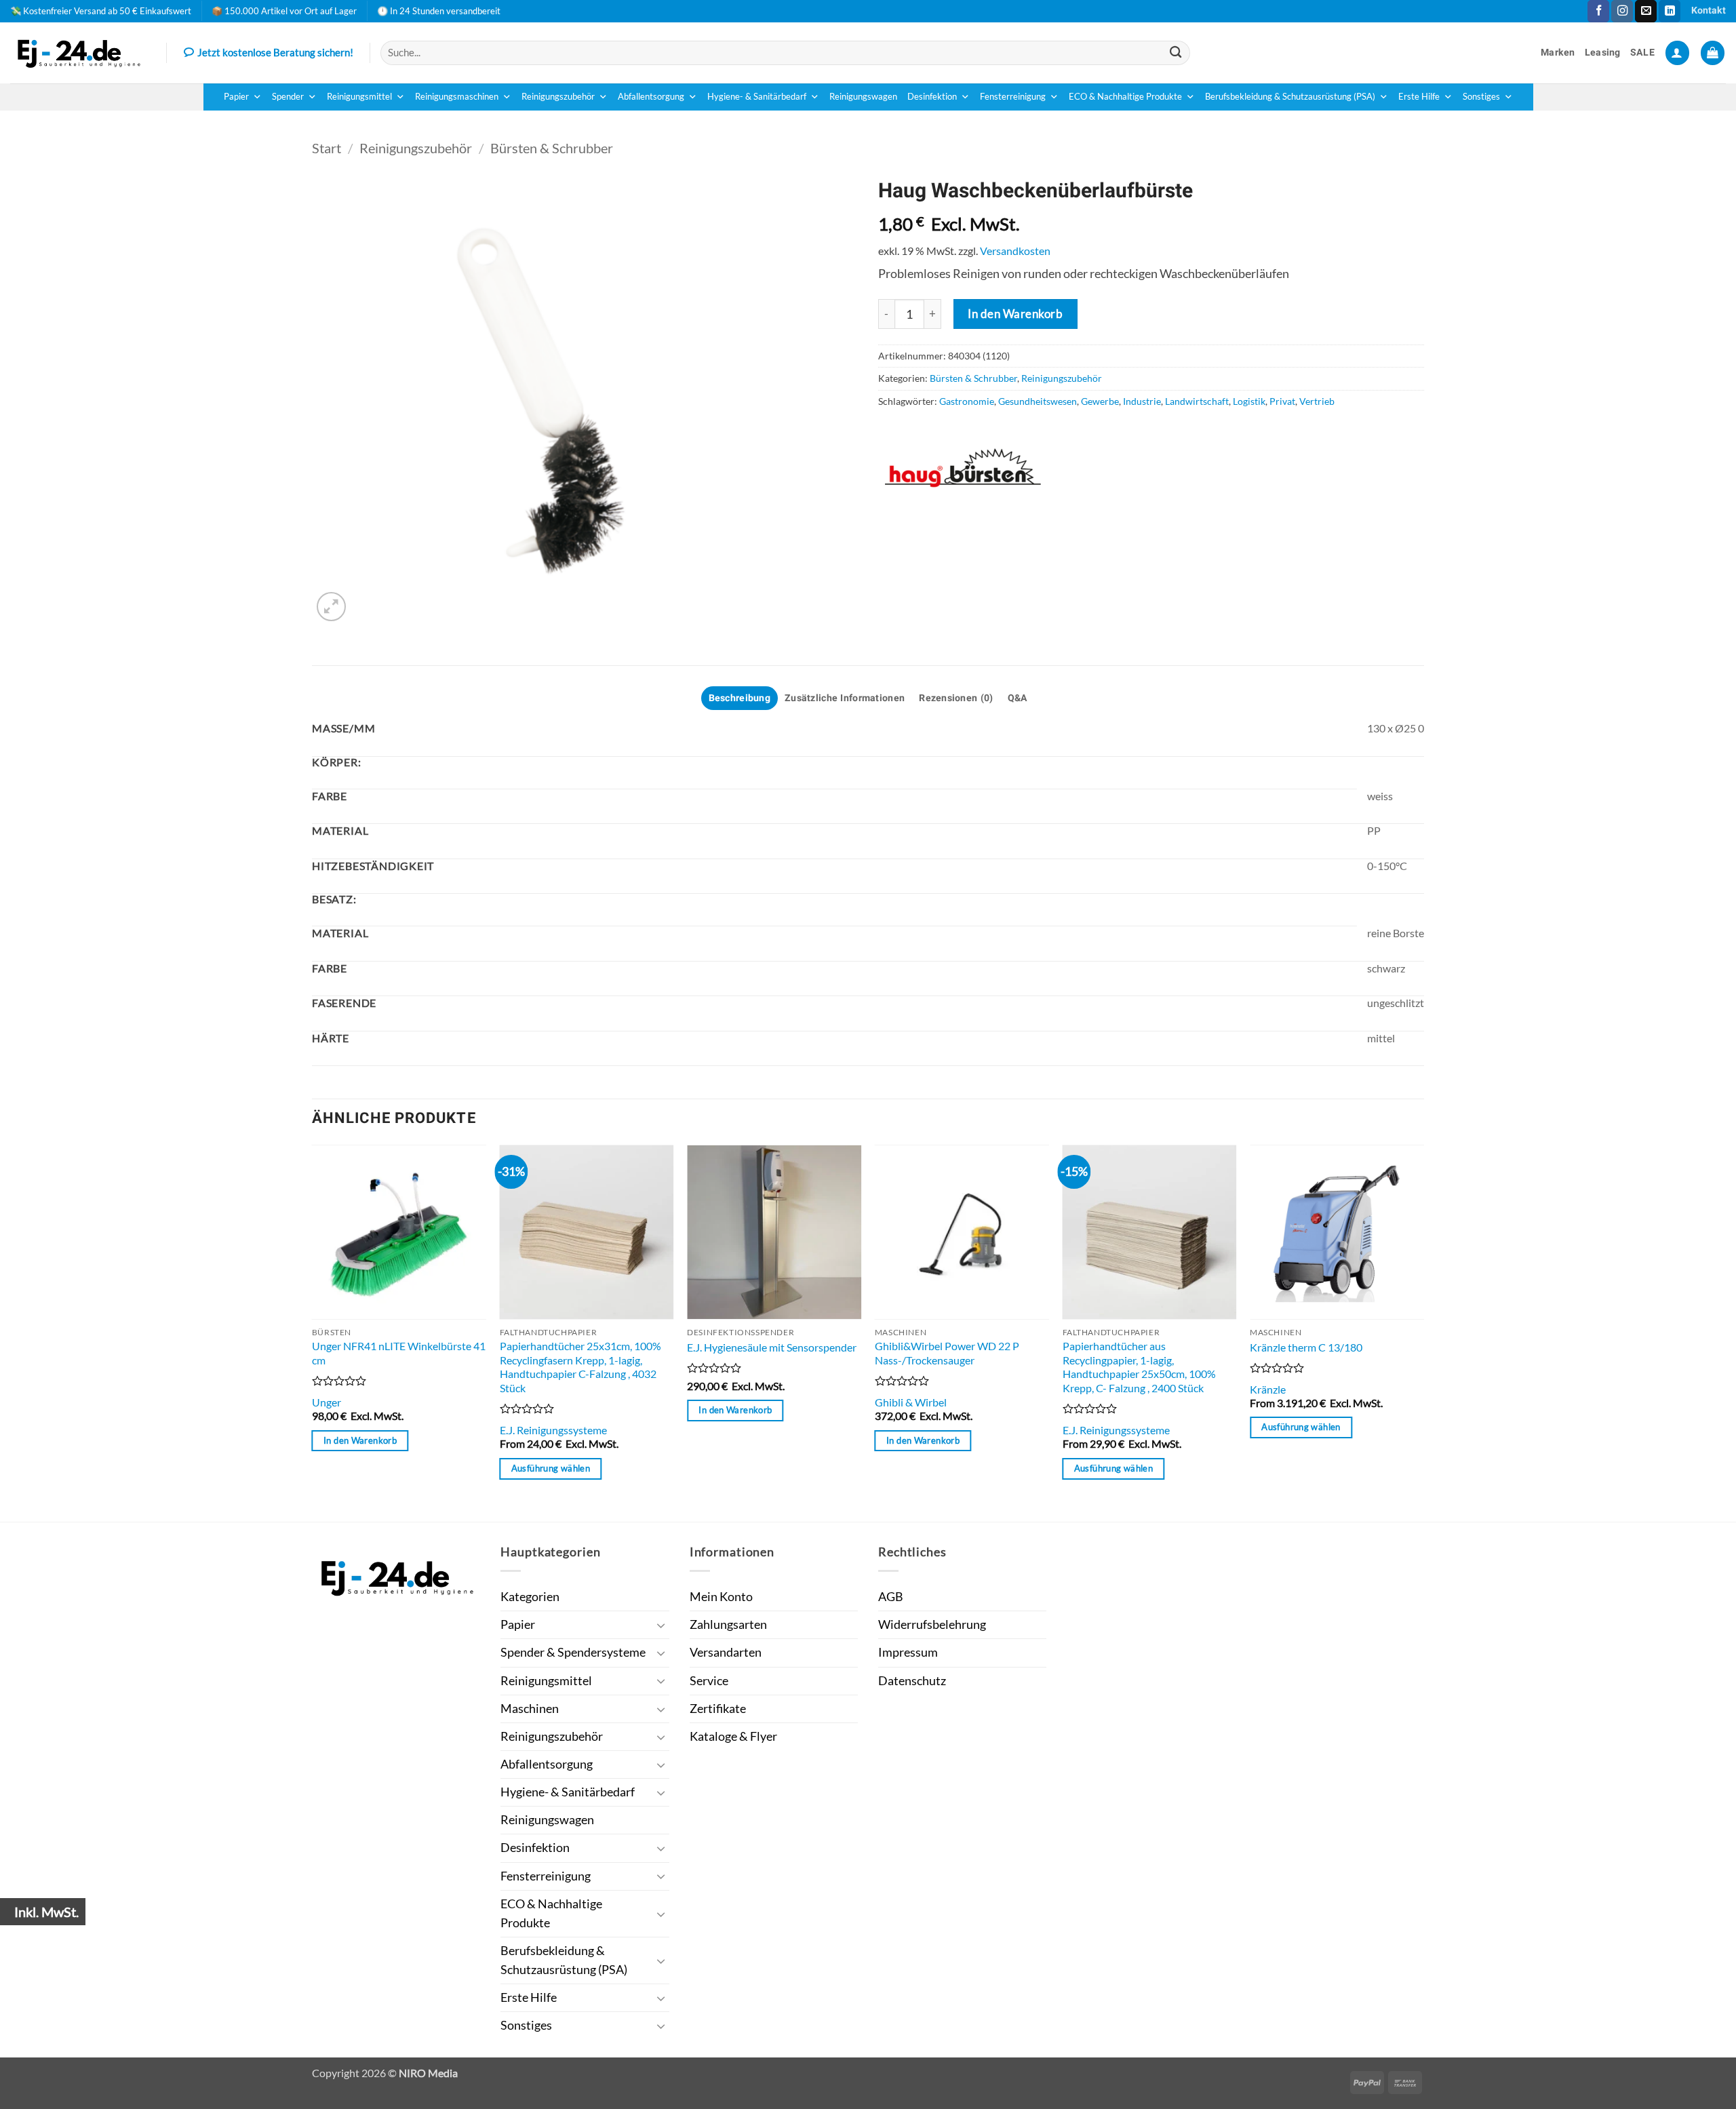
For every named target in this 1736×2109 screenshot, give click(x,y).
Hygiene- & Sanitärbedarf (757, 97)
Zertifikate (718, 1709)
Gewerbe (1100, 401)
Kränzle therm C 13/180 (1306, 1347)
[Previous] (313, 1332)
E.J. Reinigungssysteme (553, 1430)
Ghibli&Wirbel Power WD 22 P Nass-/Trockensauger (947, 1353)
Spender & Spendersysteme (573, 1652)
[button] (1677, 53)
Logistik (1249, 401)
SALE (1642, 53)
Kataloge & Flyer (733, 1736)
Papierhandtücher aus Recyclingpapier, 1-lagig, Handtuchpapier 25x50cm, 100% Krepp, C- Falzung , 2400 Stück (1139, 1367)
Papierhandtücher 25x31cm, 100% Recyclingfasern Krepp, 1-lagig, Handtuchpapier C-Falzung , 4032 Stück (580, 1367)
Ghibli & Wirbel (911, 1402)
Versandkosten (1015, 251)
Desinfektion (932, 97)
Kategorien (530, 1597)
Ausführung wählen (551, 1468)
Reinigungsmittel (359, 97)
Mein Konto (721, 1597)
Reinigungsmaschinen (457, 97)
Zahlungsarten (728, 1624)
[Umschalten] (661, 1625)
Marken (1558, 53)
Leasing (1603, 53)
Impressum (908, 1652)
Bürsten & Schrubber (552, 148)
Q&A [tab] (1018, 698)
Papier (236, 97)
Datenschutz (912, 1681)
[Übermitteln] (1176, 53)
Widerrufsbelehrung (932, 1624)
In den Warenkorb (1015, 314)
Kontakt (1709, 11)
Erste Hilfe (1419, 97)
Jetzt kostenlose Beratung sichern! (275, 52)
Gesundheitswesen (1038, 401)
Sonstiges (1481, 97)
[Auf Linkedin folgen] (1670, 11)
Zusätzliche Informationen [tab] (845, 698)
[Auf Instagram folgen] (1622, 11)
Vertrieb (1317, 401)
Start (327, 148)
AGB (891, 1597)
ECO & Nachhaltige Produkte (1125, 97)
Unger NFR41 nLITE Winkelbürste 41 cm (399, 1353)
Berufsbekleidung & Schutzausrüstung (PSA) (1290, 97)
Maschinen (530, 1709)
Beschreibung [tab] (739, 698)
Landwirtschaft (1197, 401)
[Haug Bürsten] (963, 468)
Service (709, 1681)
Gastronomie (967, 401)
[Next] (1423, 1332)
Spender (288, 97)
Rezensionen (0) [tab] (956, 698)
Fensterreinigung (1013, 97)
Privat (1282, 401)
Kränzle (1268, 1389)
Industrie (1142, 401)
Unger (327, 1402)
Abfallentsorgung (651, 97)
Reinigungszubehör (558, 97)
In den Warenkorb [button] (360, 1440)
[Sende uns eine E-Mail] (1646, 11)
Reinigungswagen (863, 97)
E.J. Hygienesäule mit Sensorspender (772, 1347)
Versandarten (726, 1652)
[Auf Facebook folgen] (1598, 11)
